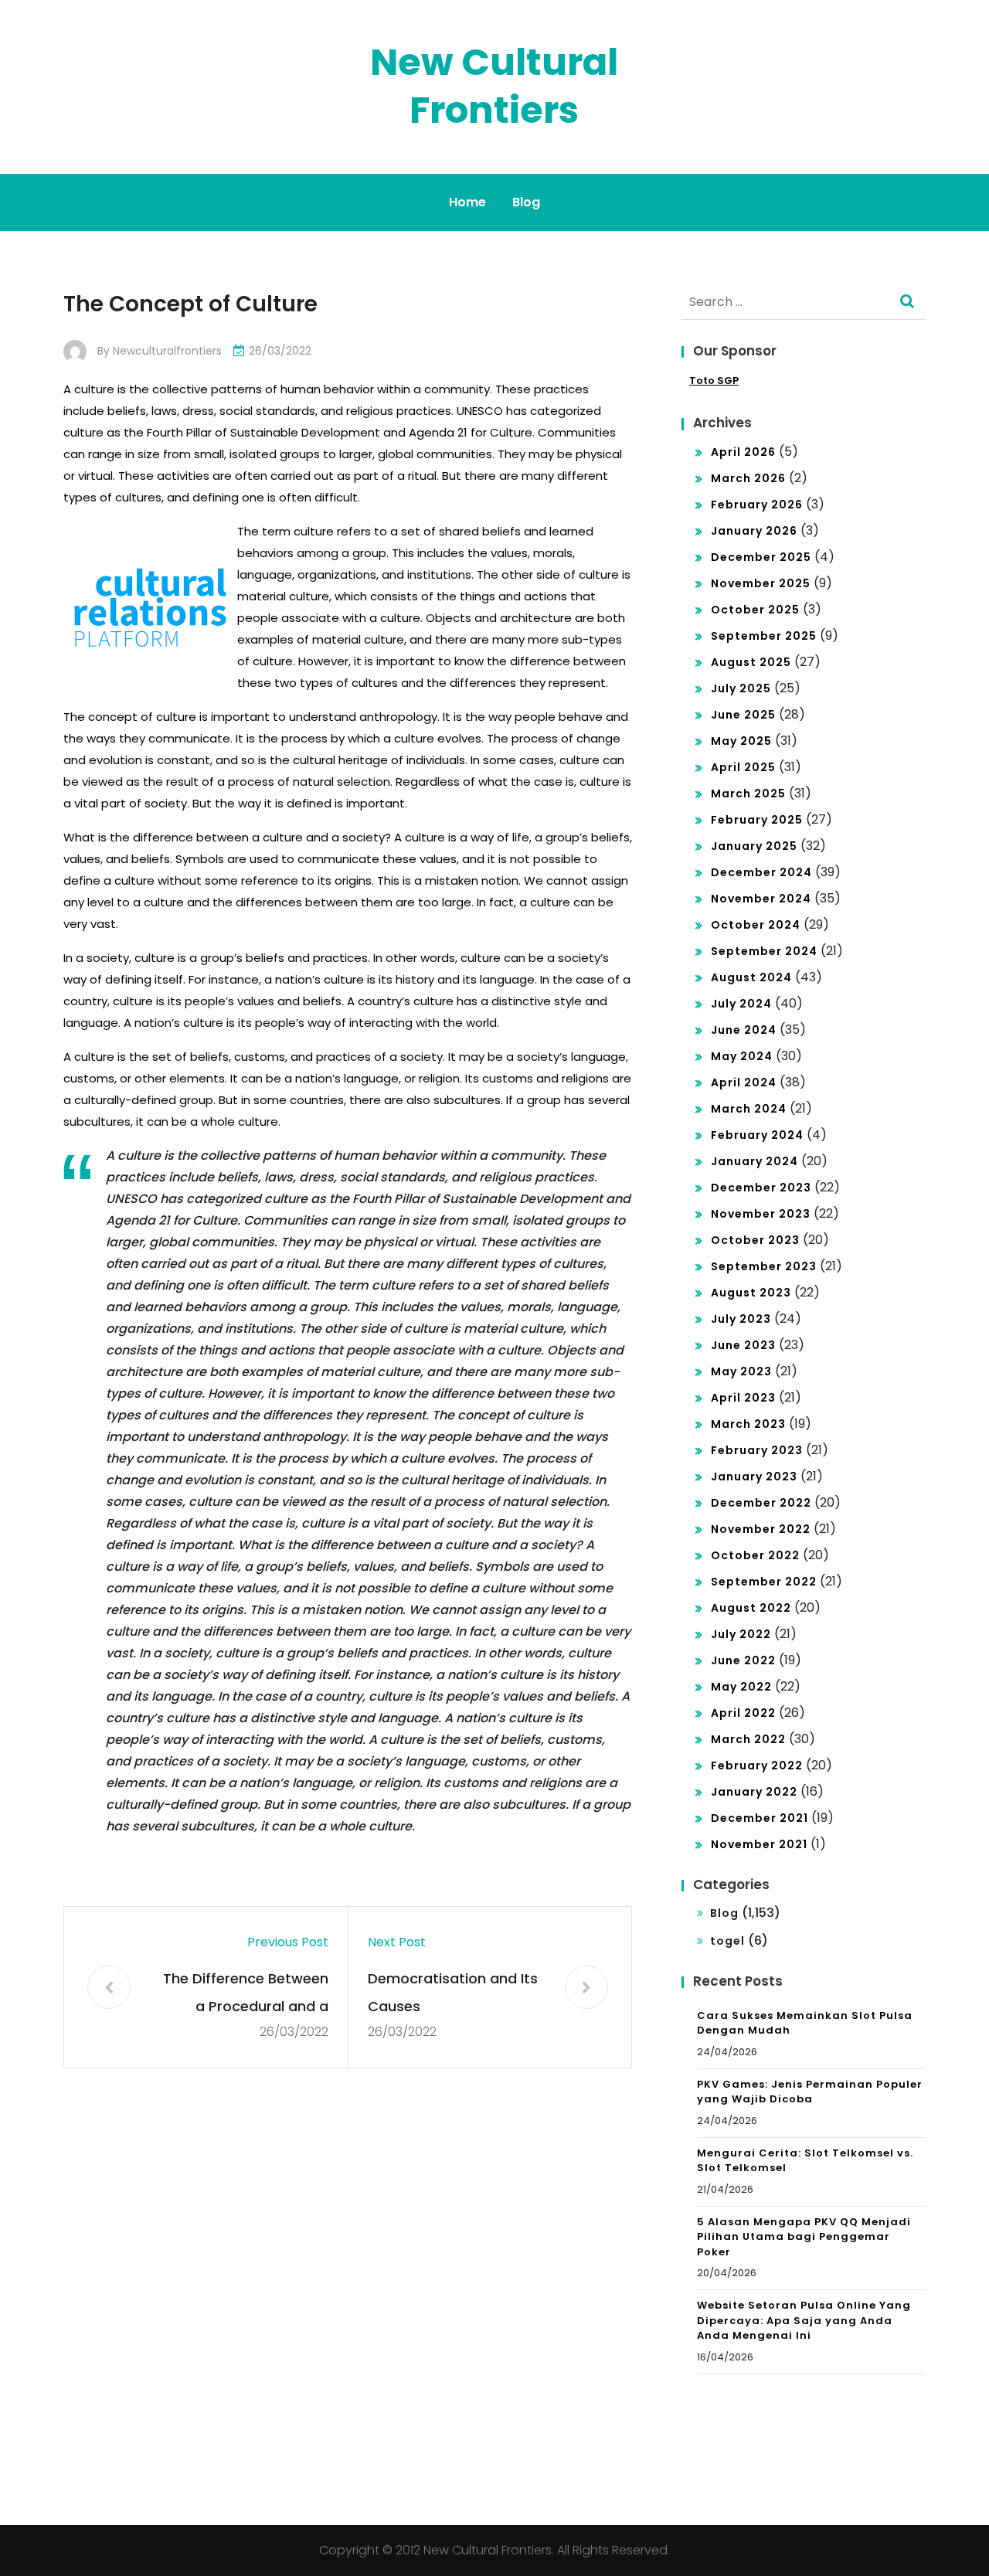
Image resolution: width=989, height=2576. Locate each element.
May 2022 (741, 1687)
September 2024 (764, 951)
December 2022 (761, 1503)
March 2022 (748, 1739)
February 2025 (757, 820)
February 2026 (757, 505)
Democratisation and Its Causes (453, 1992)
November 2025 (761, 583)
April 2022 (743, 1713)
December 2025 (761, 557)
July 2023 (741, 1319)
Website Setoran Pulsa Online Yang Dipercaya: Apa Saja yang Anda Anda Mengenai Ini (804, 2320)
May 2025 (741, 741)
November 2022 (761, 1529)
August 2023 (751, 1293)
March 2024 (749, 1109)
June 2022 (743, 1660)
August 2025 (751, 662)
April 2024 (744, 1082)
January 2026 (754, 531)
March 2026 (748, 478)
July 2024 (741, 1004)
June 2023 (743, 1345)
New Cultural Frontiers (494, 86)
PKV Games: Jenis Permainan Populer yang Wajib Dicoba (810, 2092)
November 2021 (759, 1844)
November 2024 (761, 899)
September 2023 (764, 1266)
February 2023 (757, 1450)
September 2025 (764, 636)
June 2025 (743, 715)
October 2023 (755, 1240)
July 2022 (741, 1634)
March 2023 (748, 1424)
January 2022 (754, 1792)
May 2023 (741, 1371)
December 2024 (761, 872)
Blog (526, 202)
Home (467, 202)
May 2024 (742, 1056)
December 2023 (761, 1188)
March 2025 (748, 794)
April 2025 (743, 767)
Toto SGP (714, 381)
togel (727, 1941)
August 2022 (751, 1608)
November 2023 (761, 1214)
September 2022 (764, 1582)
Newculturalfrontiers (167, 351)
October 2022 (755, 1555)
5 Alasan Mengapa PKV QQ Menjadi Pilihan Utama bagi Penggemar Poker (804, 2237)
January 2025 (754, 846)
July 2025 (741, 688)
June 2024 (744, 1030)
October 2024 (756, 925)
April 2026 (743, 452)
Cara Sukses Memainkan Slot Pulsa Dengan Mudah (805, 2023)
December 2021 (760, 1818)
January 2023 (754, 1477)
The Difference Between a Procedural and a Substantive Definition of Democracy (243, 1995)
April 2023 (743, 1398)
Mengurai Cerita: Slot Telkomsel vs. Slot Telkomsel (805, 2161)
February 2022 (757, 1765)
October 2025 (755, 610)
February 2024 (757, 1135)
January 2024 (754, 1161)
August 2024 (751, 977)
